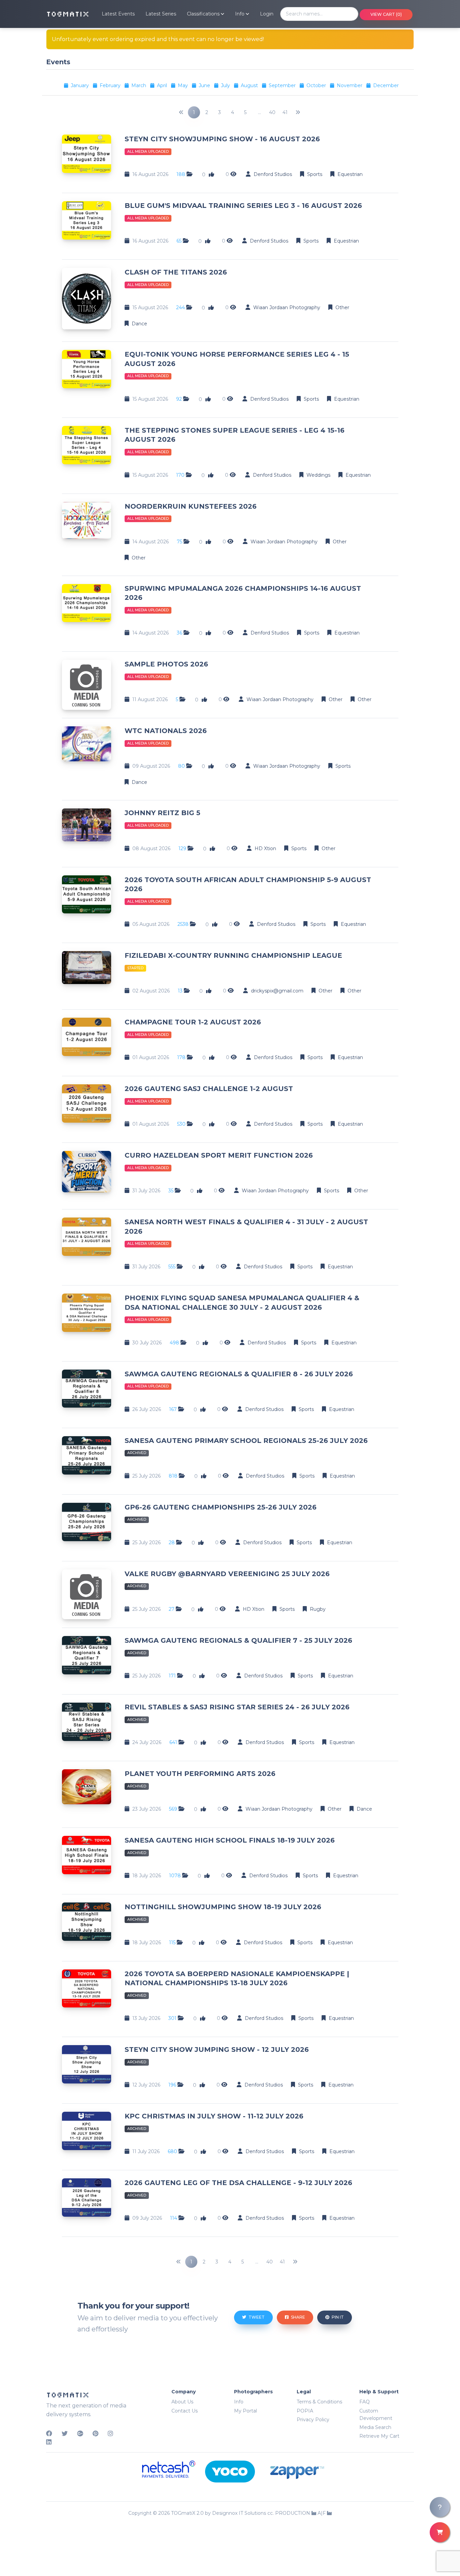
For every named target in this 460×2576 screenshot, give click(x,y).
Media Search (375, 2427)
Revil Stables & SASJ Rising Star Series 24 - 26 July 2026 (237, 1707)
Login (267, 14)
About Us (182, 2402)
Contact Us (185, 2411)
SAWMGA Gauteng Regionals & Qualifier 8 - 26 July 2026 (239, 1374)
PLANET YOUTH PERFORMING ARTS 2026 (200, 1774)
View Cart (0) (386, 14)
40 (272, 112)
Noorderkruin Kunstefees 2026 (191, 506)
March (139, 85)
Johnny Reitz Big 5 (162, 813)
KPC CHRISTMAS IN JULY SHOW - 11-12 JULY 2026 (214, 2116)
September (283, 85)
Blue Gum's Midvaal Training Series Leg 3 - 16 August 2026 (243, 206)
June (205, 85)
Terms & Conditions (319, 2402)
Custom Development (376, 2415)
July (226, 85)
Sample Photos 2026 (166, 664)
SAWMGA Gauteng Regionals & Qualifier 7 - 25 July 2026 (238, 1640)
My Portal (245, 2411)
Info (239, 2402)
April (163, 85)
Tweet (256, 2317)
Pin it (337, 2317)
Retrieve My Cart (379, 2436)
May (184, 85)
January (80, 85)
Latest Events (118, 14)
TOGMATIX (68, 14)
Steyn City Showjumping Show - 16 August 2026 (222, 139)
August (250, 85)
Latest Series (161, 14)
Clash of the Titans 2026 (176, 272)
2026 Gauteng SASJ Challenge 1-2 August (209, 1089)
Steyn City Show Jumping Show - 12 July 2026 (217, 2049)
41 (285, 112)
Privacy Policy (313, 2420)
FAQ (365, 2402)
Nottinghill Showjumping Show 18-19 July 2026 (223, 1907)
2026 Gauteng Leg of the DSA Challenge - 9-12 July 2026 (238, 2183)
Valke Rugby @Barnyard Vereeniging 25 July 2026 (227, 1574)
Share (298, 2317)
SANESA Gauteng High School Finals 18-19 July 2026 (230, 1840)
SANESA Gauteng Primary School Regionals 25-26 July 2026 (246, 1441)
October (317, 85)
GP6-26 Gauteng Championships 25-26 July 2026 (221, 1507)
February (111, 85)
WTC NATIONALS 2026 (166, 731)
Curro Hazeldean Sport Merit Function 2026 (219, 1155)
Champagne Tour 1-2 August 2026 (193, 1022)
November (350, 85)
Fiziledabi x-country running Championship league (233, 955)
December (386, 85)
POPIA (305, 2411)
